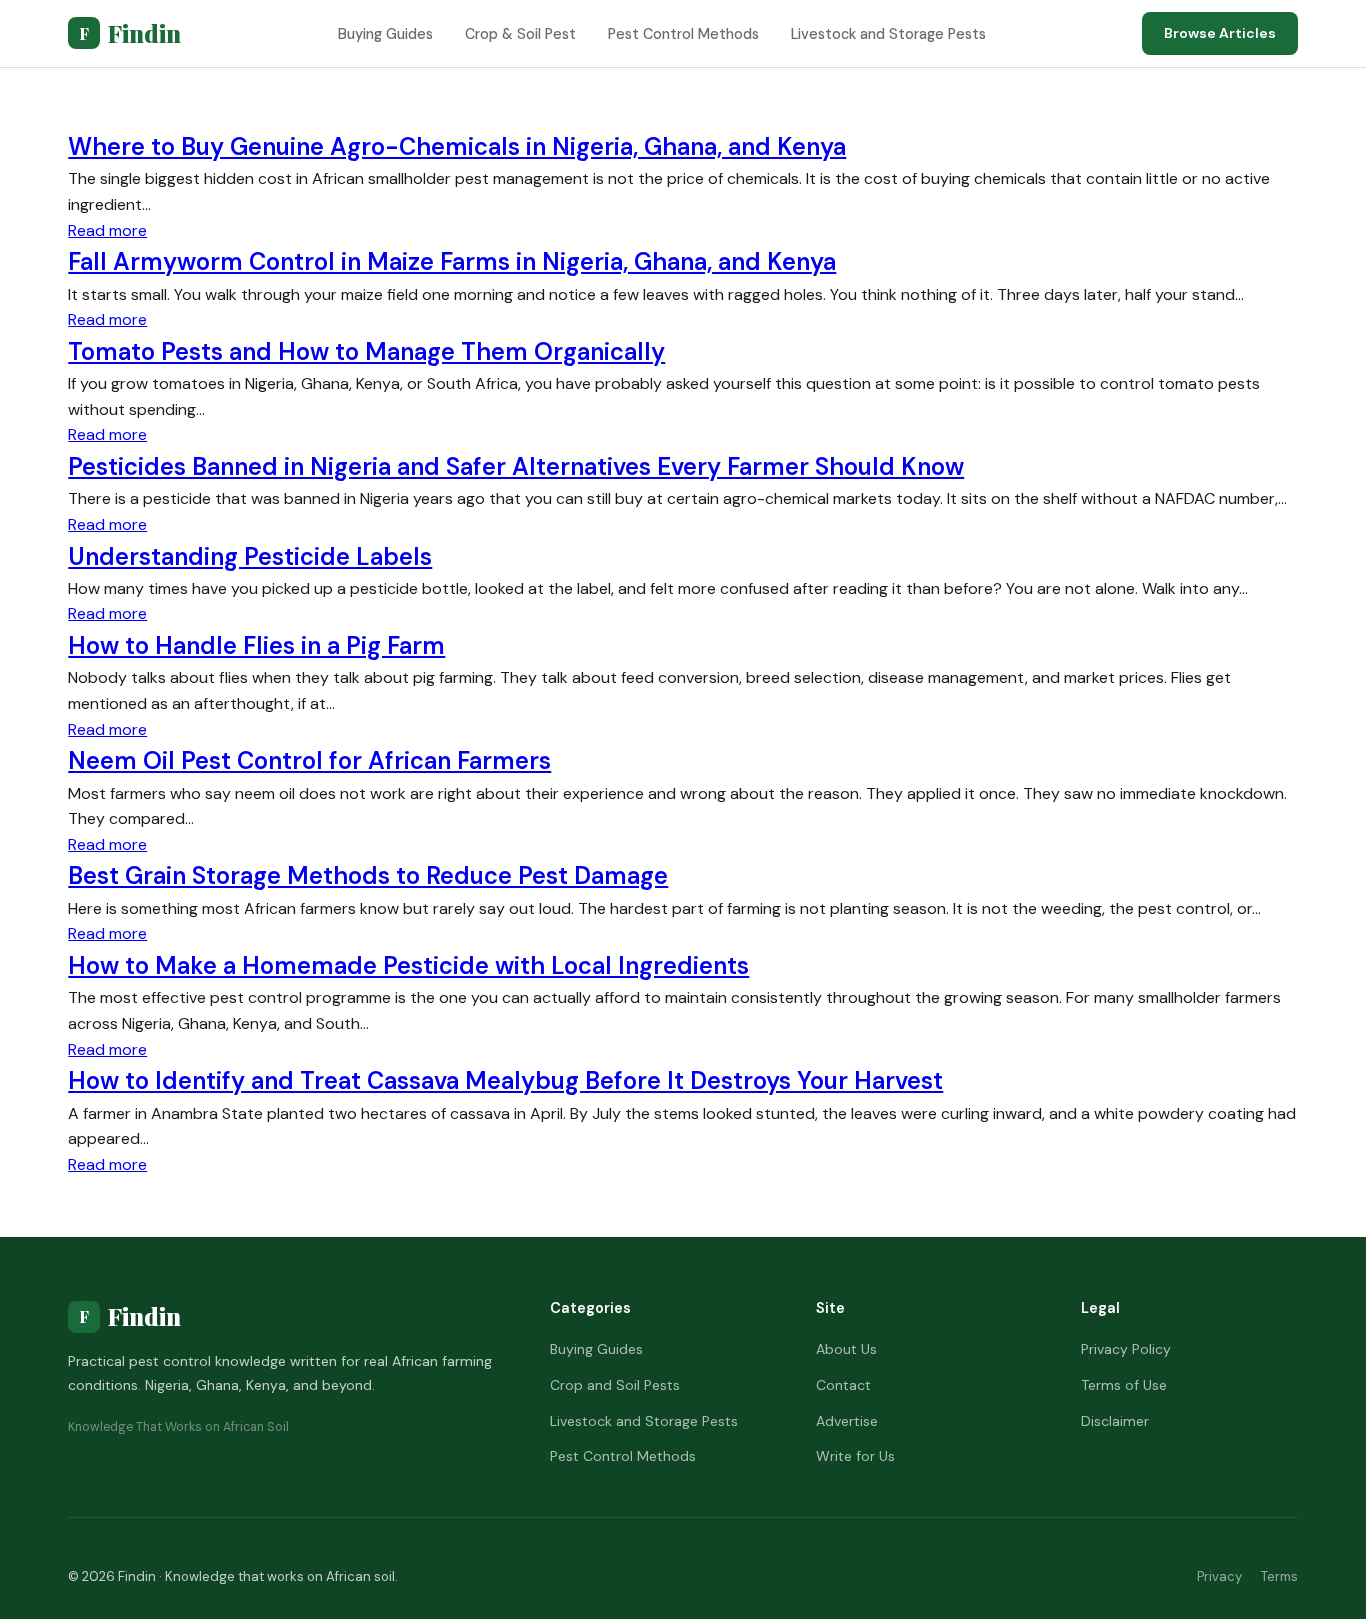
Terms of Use (1124, 1385)
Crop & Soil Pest (520, 34)
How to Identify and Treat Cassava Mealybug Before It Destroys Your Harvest (505, 1080)
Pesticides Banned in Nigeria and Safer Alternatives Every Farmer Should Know (516, 466)
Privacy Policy (1126, 1349)
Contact (843, 1385)
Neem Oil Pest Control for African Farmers (309, 760)
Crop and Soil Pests (615, 1385)
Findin (130, 33)
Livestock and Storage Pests (888, 34)
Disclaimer (1115, 1421)
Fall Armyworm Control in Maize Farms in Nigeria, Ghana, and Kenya (452, 261)
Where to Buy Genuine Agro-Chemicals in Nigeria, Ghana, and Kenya (457, 146)
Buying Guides (385, 34)
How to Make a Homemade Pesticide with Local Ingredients (408, 965)
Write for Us (855, 1456)
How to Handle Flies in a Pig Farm (256, 645)
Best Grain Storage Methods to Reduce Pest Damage (368, 875)
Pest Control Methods (683, 34)
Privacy (1219, 1576)
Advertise (847, 1421)
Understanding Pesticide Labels (250, 556)
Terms (1279, 1576)
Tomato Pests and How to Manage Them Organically (366, 351)
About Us (846, 1349)
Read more (107, 230)
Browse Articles (1220, 33)
